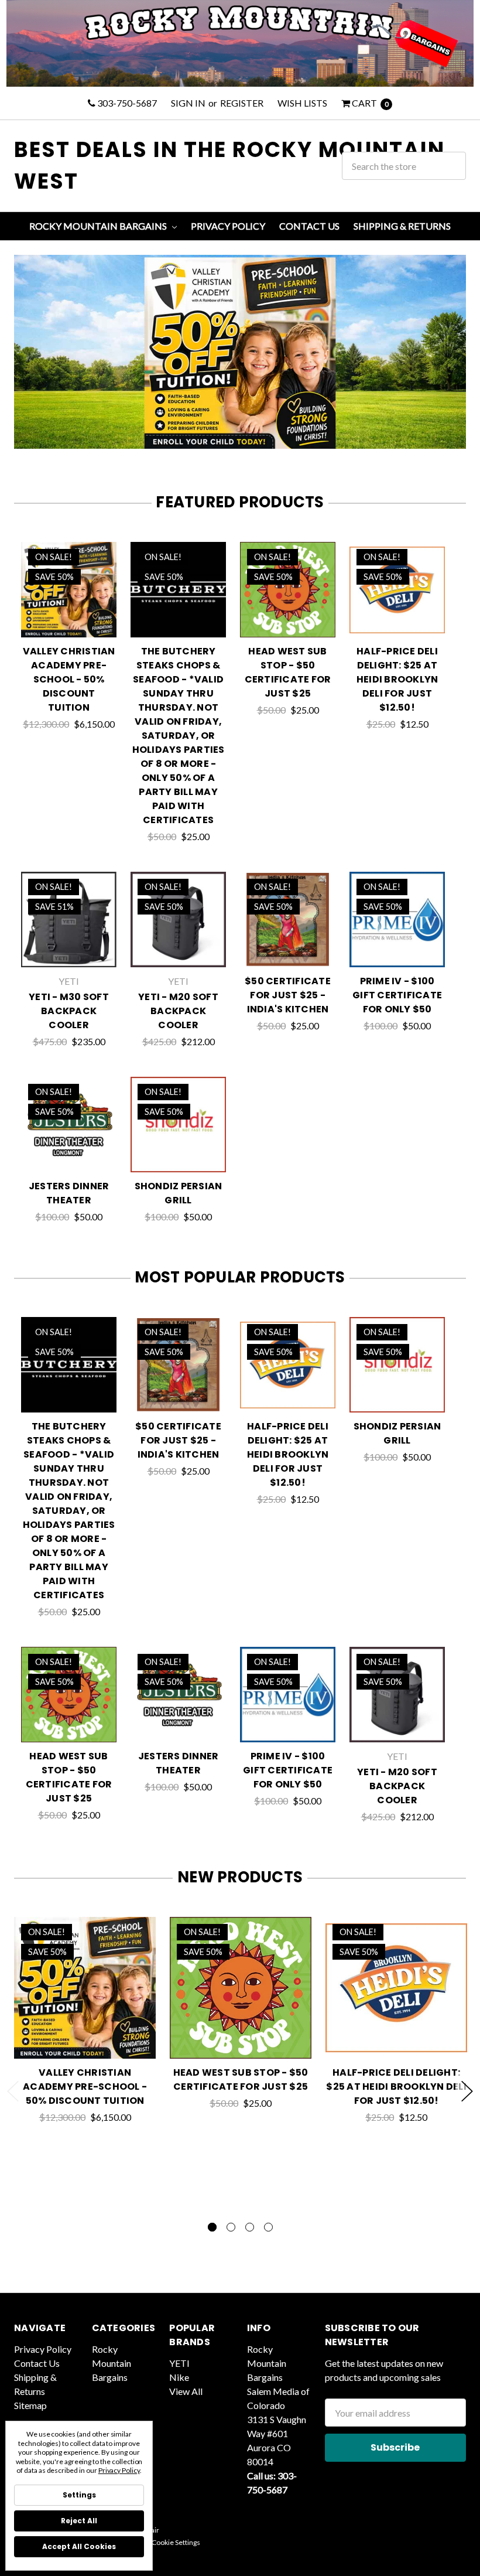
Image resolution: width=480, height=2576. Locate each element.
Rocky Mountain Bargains (99, 226)
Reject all (79, 2521)
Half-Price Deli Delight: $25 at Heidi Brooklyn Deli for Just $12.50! (397, 679)
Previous (13, 2091)
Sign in (188, 103)
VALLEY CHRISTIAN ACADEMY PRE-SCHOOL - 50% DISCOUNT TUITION (69, 679)
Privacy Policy (228, 226)
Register (242, 103)
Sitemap (30, 2405)
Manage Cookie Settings (163, 2542)
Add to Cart (178, 623)
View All (186, 2391)
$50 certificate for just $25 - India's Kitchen (288, 995)
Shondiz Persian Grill (179, 1193)
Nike (179, 2377)
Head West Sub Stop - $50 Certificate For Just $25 (288, 672)
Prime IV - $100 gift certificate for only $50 (397, 995)
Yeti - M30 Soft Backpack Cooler (69, 1011)
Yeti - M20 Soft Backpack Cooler (178, 1011)
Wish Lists (302, 103)
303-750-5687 (126, 103)
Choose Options (69, 623)
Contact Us (309, 226)
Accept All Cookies (79, 2546)
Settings (79, 2495)
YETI (179, 2363)
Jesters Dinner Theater (69, 1193)
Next (467, 2091)
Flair (152, 2530)
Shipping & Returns (402, 226)
